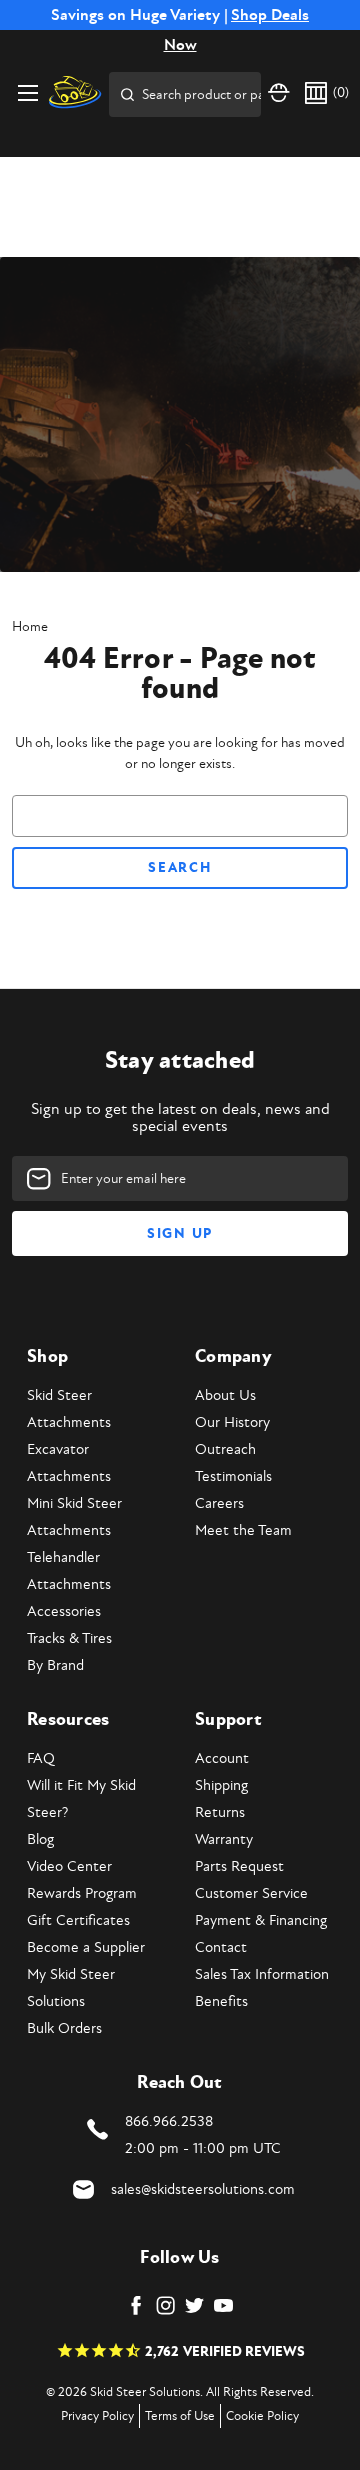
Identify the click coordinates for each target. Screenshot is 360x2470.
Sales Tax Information (262, 1974)
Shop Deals (270, 15)
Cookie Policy (262, 2416)
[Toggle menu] (27, 92)
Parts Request (239, 1866)
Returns (220, 1812)
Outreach (225, 1449)
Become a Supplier (86, 1947)
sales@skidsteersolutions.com (203, 2189)
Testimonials (233, 1476)
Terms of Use (180, 2416)
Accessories (64, 1611)
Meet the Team (243, 1530)
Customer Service (251, 1893)
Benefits (221, 2001)
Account (222, 1758)
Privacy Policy (97, 2416)
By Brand (55, 1665)
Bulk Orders (64, 2028)
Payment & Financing (261, 1920)
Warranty (224, 1839)
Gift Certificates (78, 1920)
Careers (219, 1503)
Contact (221, 1947)
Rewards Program (82, 1893)
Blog (40, 1839)
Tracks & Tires (69, 1638)
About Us (225, 1395)
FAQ (41, 1758)
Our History (232, 1422)
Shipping (221, 1785)
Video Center (69, 1866)
